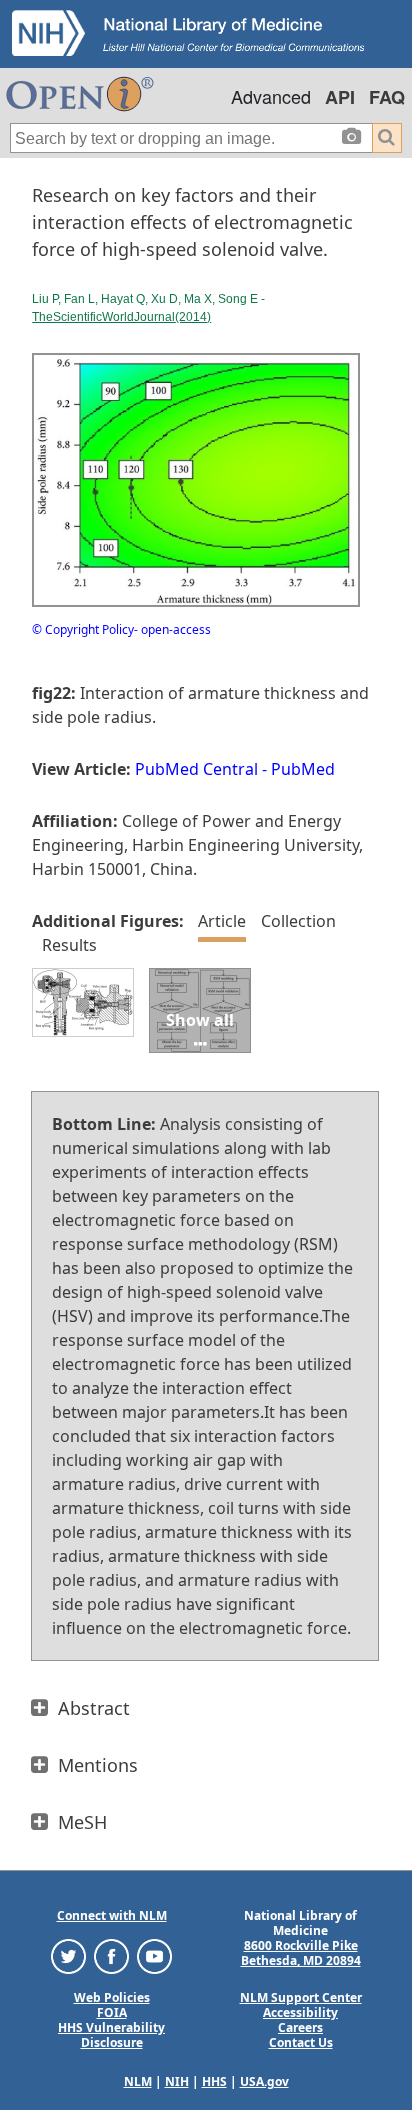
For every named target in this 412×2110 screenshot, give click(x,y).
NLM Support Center (301, 1997)
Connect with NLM (112, 1915)
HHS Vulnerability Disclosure (111, 2035)
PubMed (303, 769)
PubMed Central (196, 769)
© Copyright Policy (83, 629)
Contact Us (301, 2042)
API (340, 97)
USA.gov (264, 2081)
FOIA (112, 2012)
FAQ (387, 97)
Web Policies (112, 1997)
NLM (138, 2081)
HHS (214, 2081)
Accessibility (300, 2012)
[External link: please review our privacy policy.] (68, 1955)
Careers (300, 2027)
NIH (177, 2081)
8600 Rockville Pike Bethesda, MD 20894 (301, 1953)
